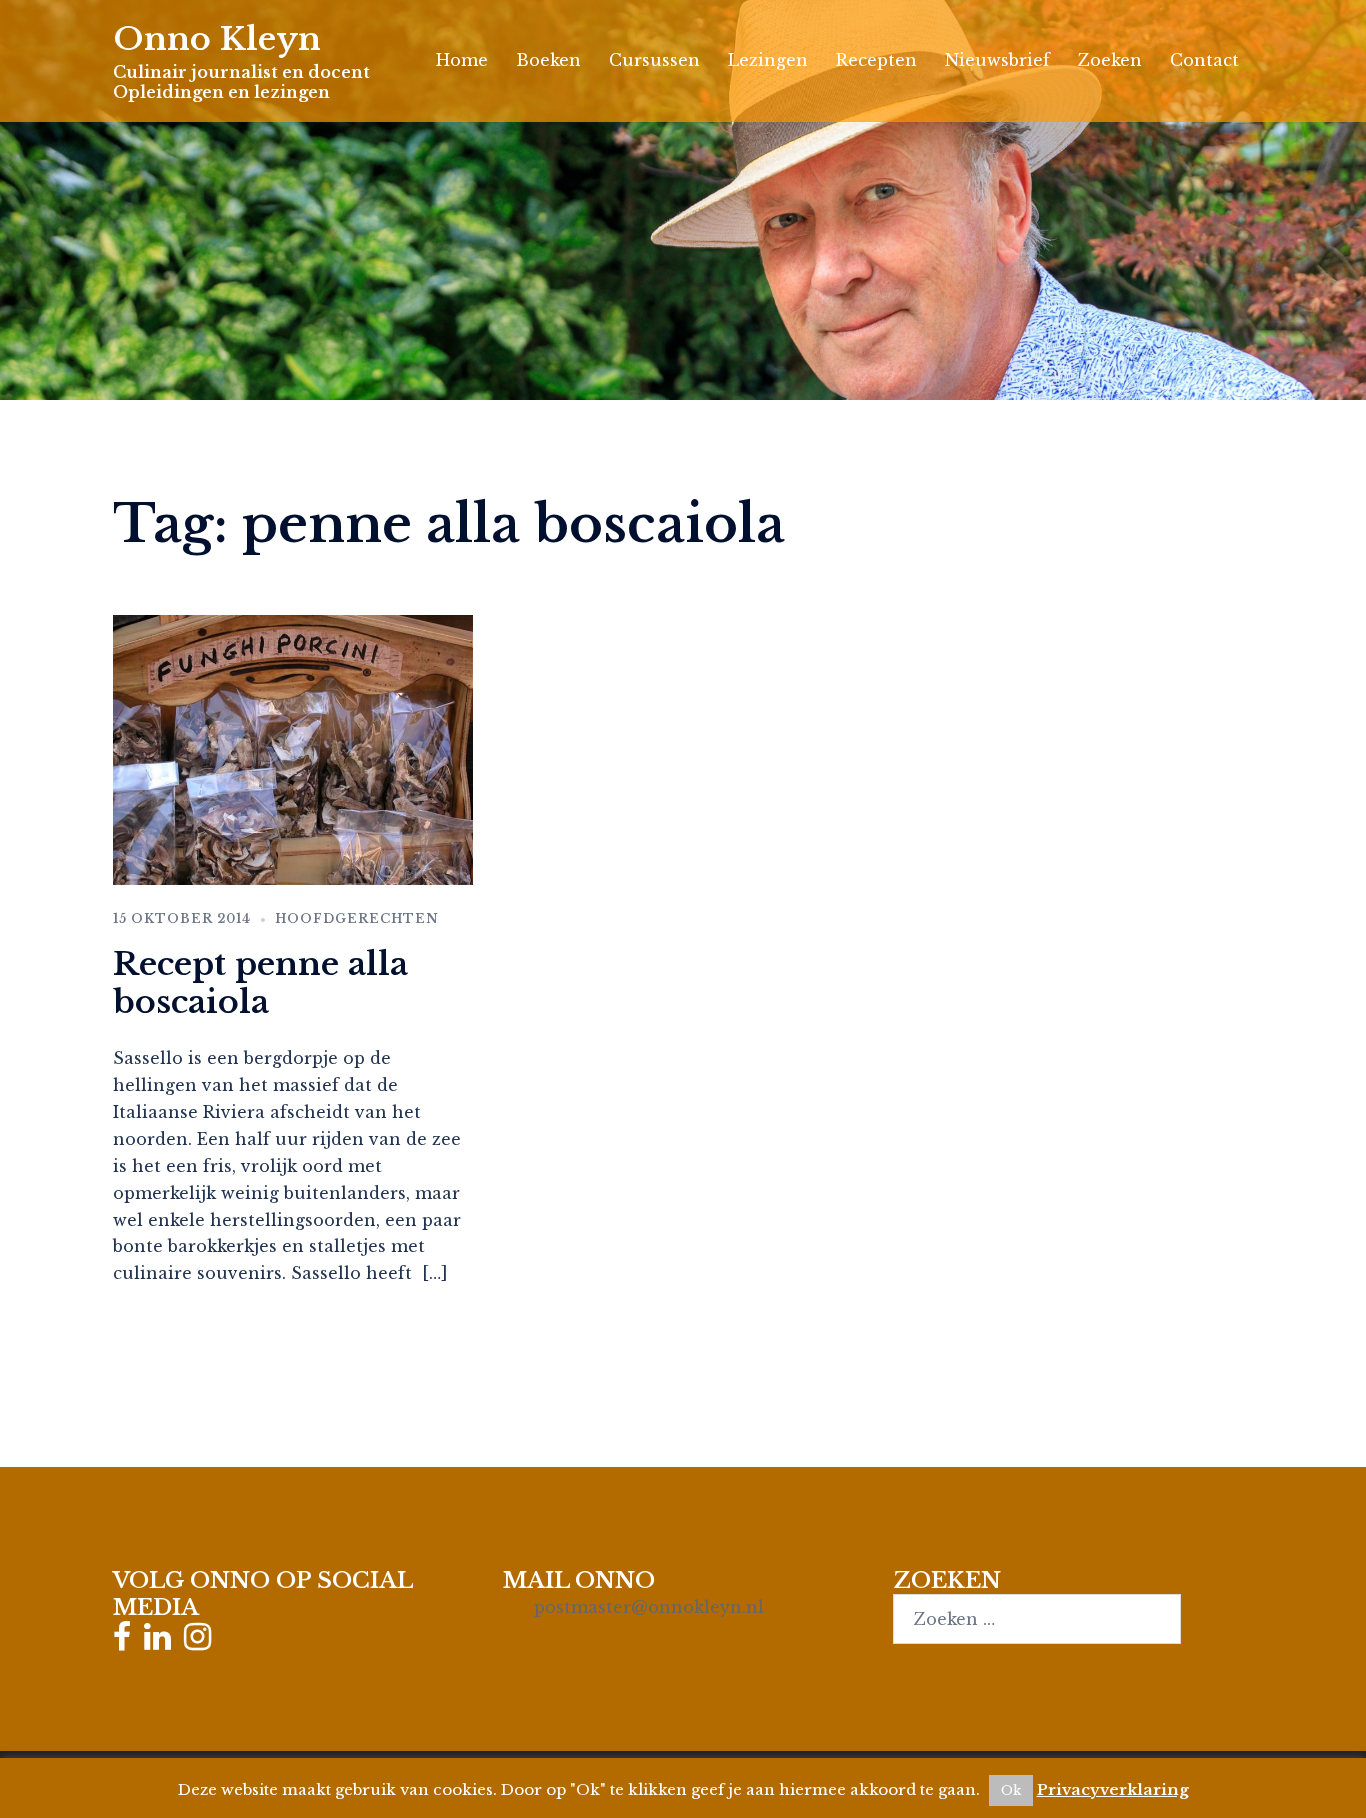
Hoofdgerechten (357, 918)
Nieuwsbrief (997, 60)
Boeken (548, 60)
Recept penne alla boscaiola (260, 983)
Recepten (876, 60)
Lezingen (768, 60)
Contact (1204, 60)
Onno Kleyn (217, 39)
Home (462, 60)
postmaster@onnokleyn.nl (649, 1607)
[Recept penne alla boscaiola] (293, 749)
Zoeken (1110, 60)
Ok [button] (1011, 1790)
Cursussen (654, 60)
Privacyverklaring (1113, 1789)
